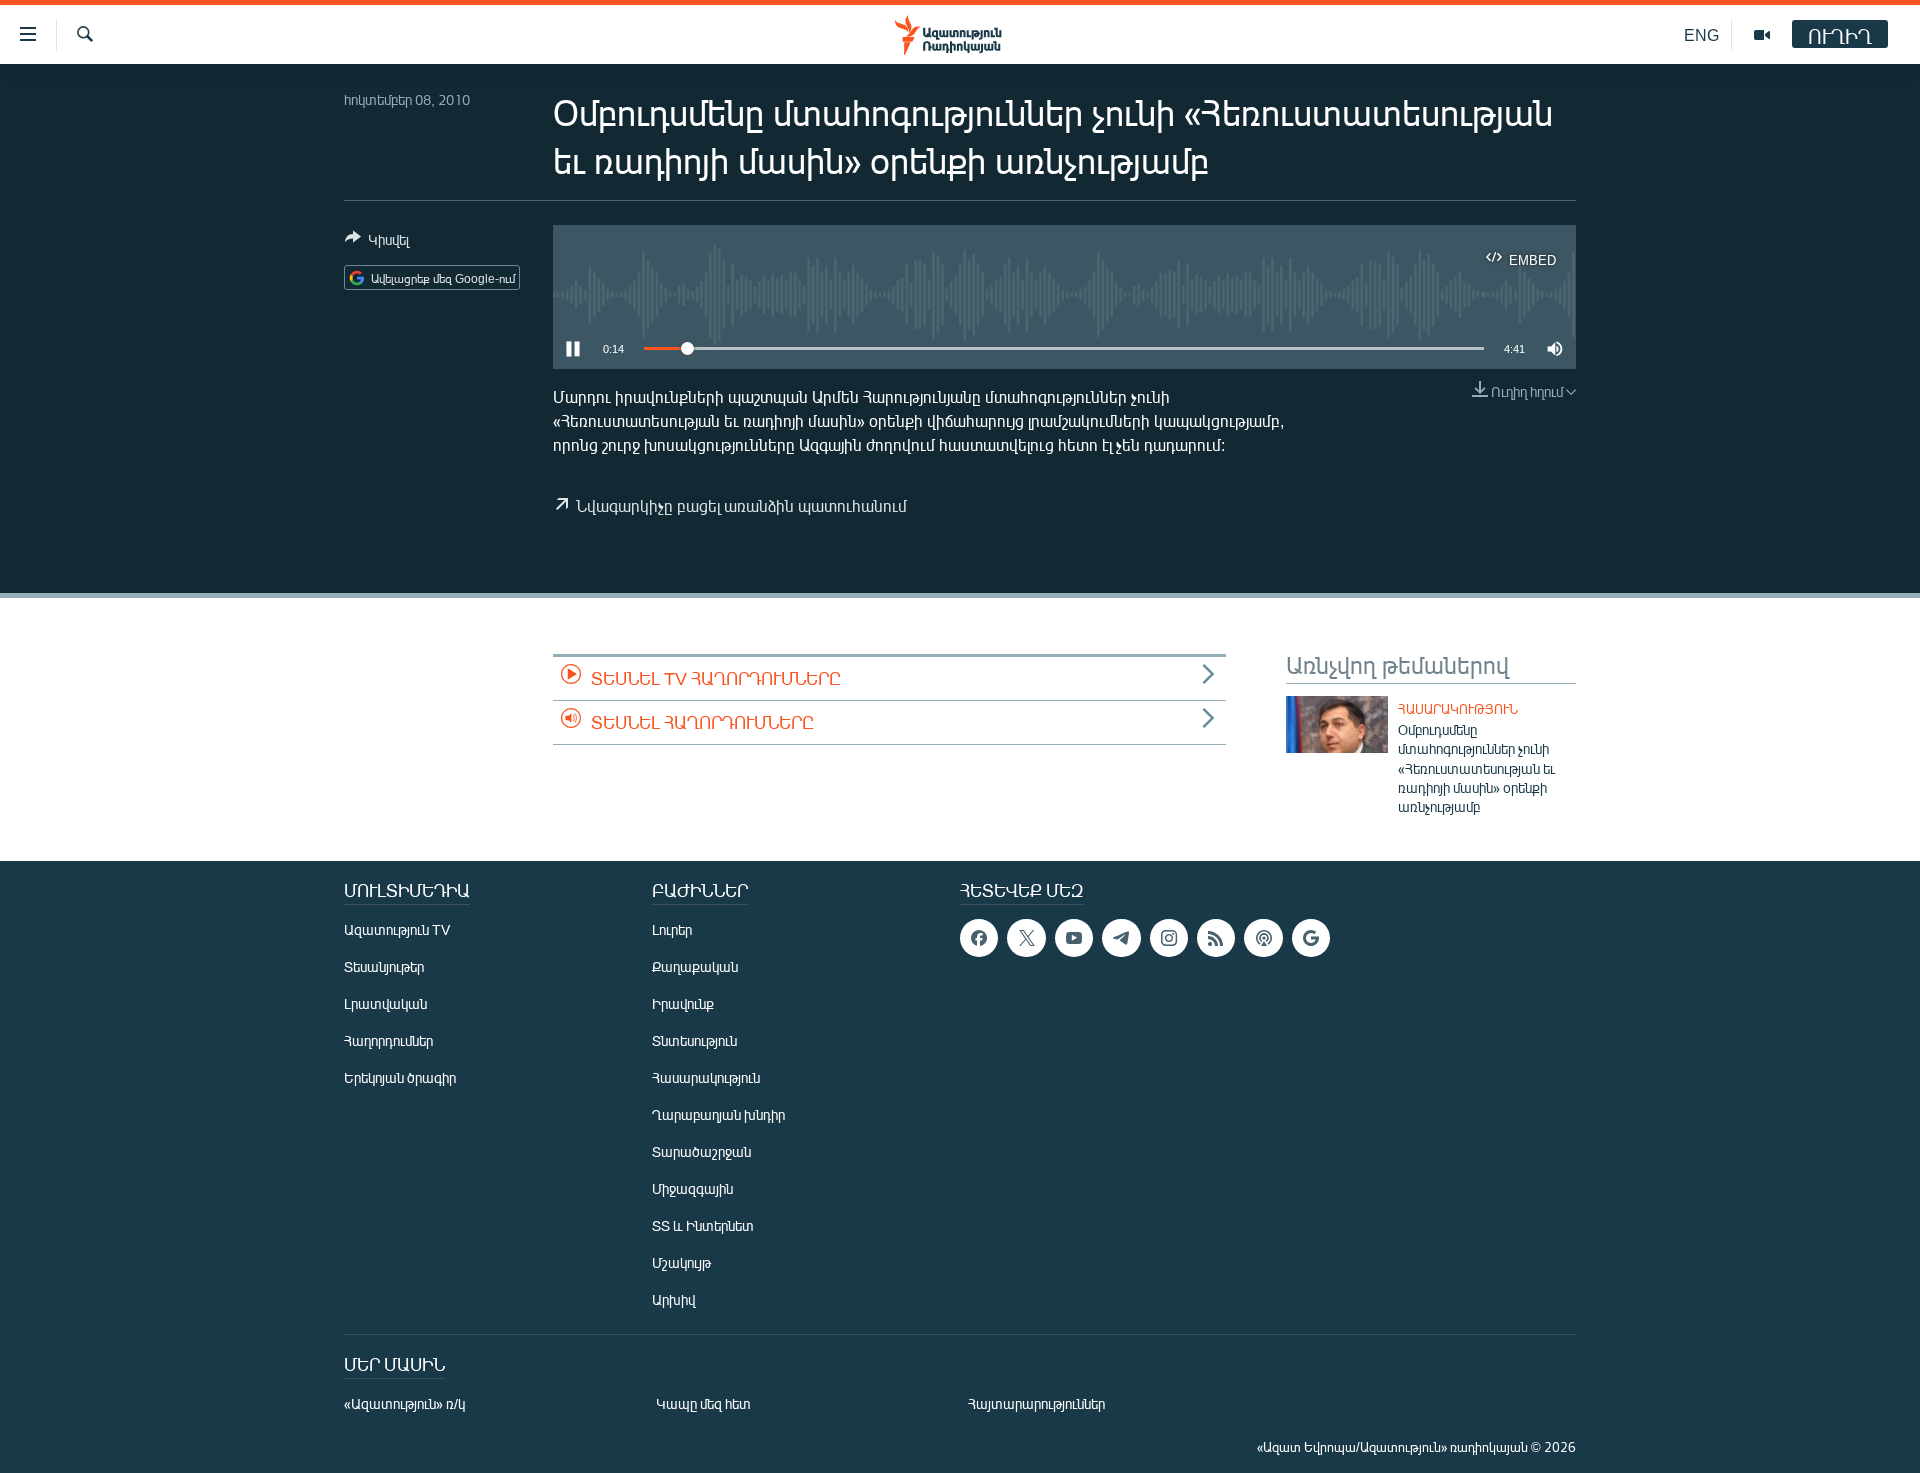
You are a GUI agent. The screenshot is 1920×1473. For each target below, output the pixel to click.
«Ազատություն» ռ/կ (404, 1403)
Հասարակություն (1458, 709)
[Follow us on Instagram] (1169, 938)
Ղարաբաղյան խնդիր (718, 1114)
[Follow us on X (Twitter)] (1026, 938)
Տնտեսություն (694, 1040)
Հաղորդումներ (388, 1040)
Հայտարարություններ (1036, 1403)
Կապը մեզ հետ (703, 1403)
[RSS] (1216, 938)
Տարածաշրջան (701, 1151)
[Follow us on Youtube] (1074, 938)
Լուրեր (672, 929)
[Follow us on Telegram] (1121, 938)
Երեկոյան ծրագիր (400, 1077)
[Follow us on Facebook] (979, 938)
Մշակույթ (681, 1262)
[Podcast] (1263, 938)
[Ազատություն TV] (1762, 35)
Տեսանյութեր (384, 966)
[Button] (377, 243)
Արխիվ (673, 1299)
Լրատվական (385, 1003)
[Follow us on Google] (1311, 938)
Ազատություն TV (397, 929)
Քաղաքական (695, 966)
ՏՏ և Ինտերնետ (703, 1225)
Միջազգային (692, 1188)
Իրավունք (683, 1003)
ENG (1701, 34)
